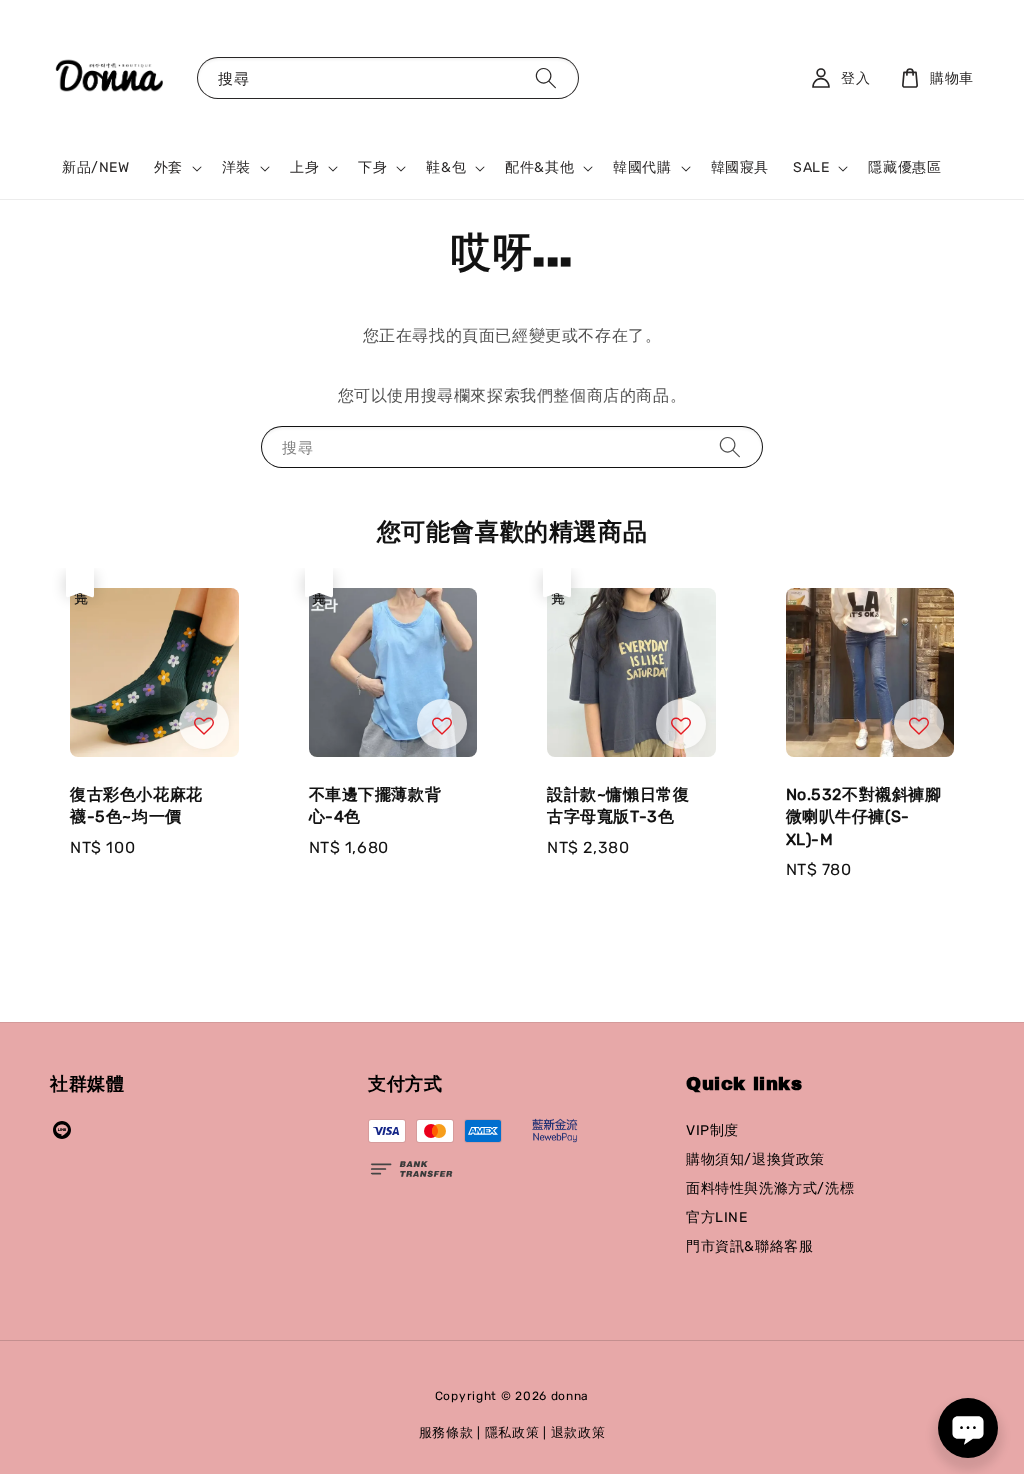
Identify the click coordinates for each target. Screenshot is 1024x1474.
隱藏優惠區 (904, 167)
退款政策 (578, 1432)
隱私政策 (512, 1432)
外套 (168, 167)
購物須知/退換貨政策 (755, 1159)
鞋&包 (446, 167)
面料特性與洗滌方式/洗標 (770, 1188)
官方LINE (717, 1217)
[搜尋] (546, 77)
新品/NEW (96, 167)
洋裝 (236, 167)
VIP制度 (712, 1130)
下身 (372, 167)
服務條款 (446, 1432)
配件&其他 (539, 167)
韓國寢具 (740, 167)
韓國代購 (642, 167)
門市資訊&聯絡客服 (749, 1246)
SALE (811, 167)
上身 (304, 167)
